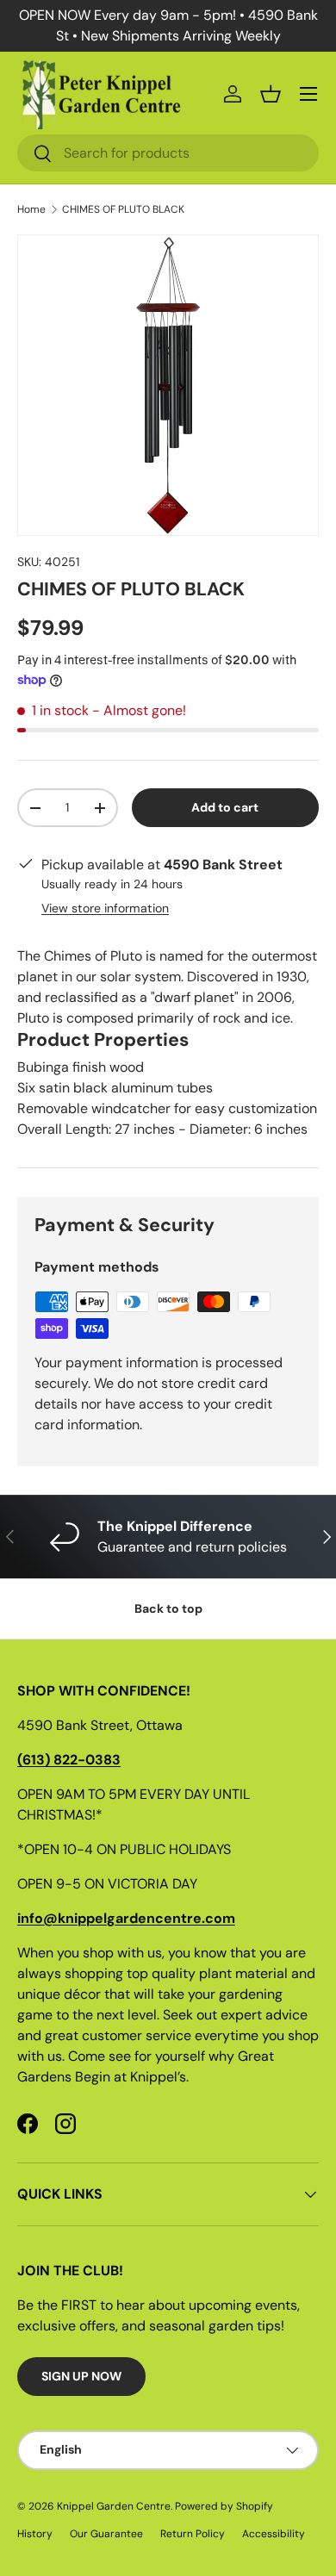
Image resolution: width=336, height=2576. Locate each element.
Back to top (168, 1608)
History (35, 2534)
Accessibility (274, 2534)
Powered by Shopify (224, 2506)
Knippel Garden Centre (114, 2506)
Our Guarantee (106, 2534)
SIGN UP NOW (81, 2376)
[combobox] (168, 153)
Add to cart (225, 807)
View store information (105, 908)
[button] (271, 94)
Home (31, 209)
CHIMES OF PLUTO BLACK (123, 209)
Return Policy (193, 2534)
